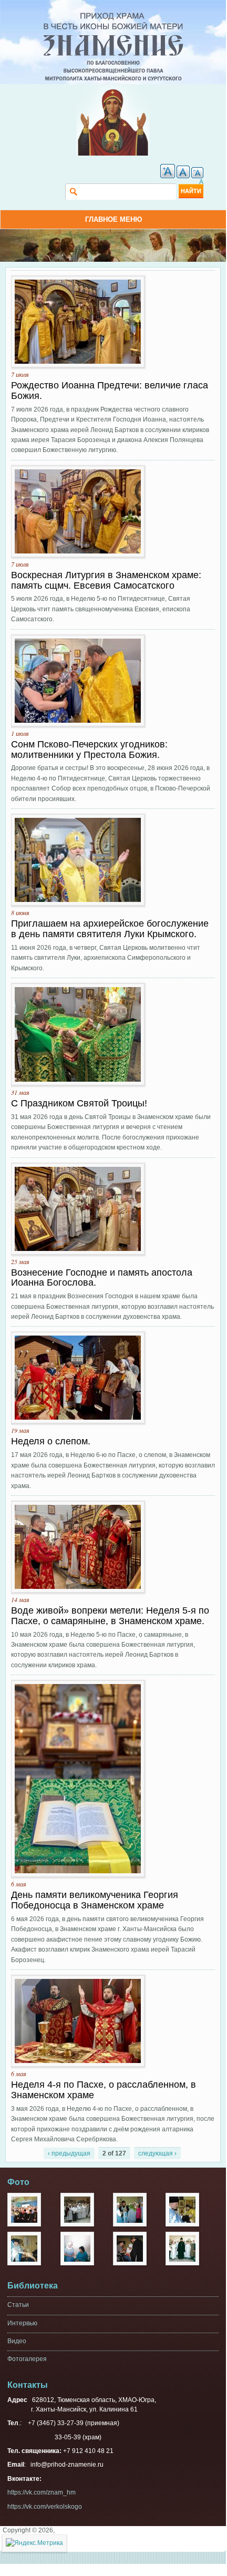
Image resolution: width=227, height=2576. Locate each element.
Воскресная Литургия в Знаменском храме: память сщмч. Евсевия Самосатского (106, 580)
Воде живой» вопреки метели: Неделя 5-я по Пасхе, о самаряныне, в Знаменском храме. (110, 1616)
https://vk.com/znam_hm (42, 2492)
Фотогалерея (27, 2359)
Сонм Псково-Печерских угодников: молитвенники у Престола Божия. (89, 750)
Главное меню (113, 219)
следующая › (157, 2153)
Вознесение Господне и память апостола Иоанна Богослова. (102, 1278)
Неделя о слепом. (51, 1441)
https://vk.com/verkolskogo (45, 2507)
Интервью (22, 2323)
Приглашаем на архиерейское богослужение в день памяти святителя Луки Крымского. (110, 929)
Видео (17, 2341)
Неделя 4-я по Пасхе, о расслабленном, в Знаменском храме (104, 2090)
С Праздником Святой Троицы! (79, 1103)
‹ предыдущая (69, 2153)
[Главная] (113, 17)
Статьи (18, 2305)
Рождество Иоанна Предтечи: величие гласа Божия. (110, 391)
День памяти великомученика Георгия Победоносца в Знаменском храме (95, 1900)
